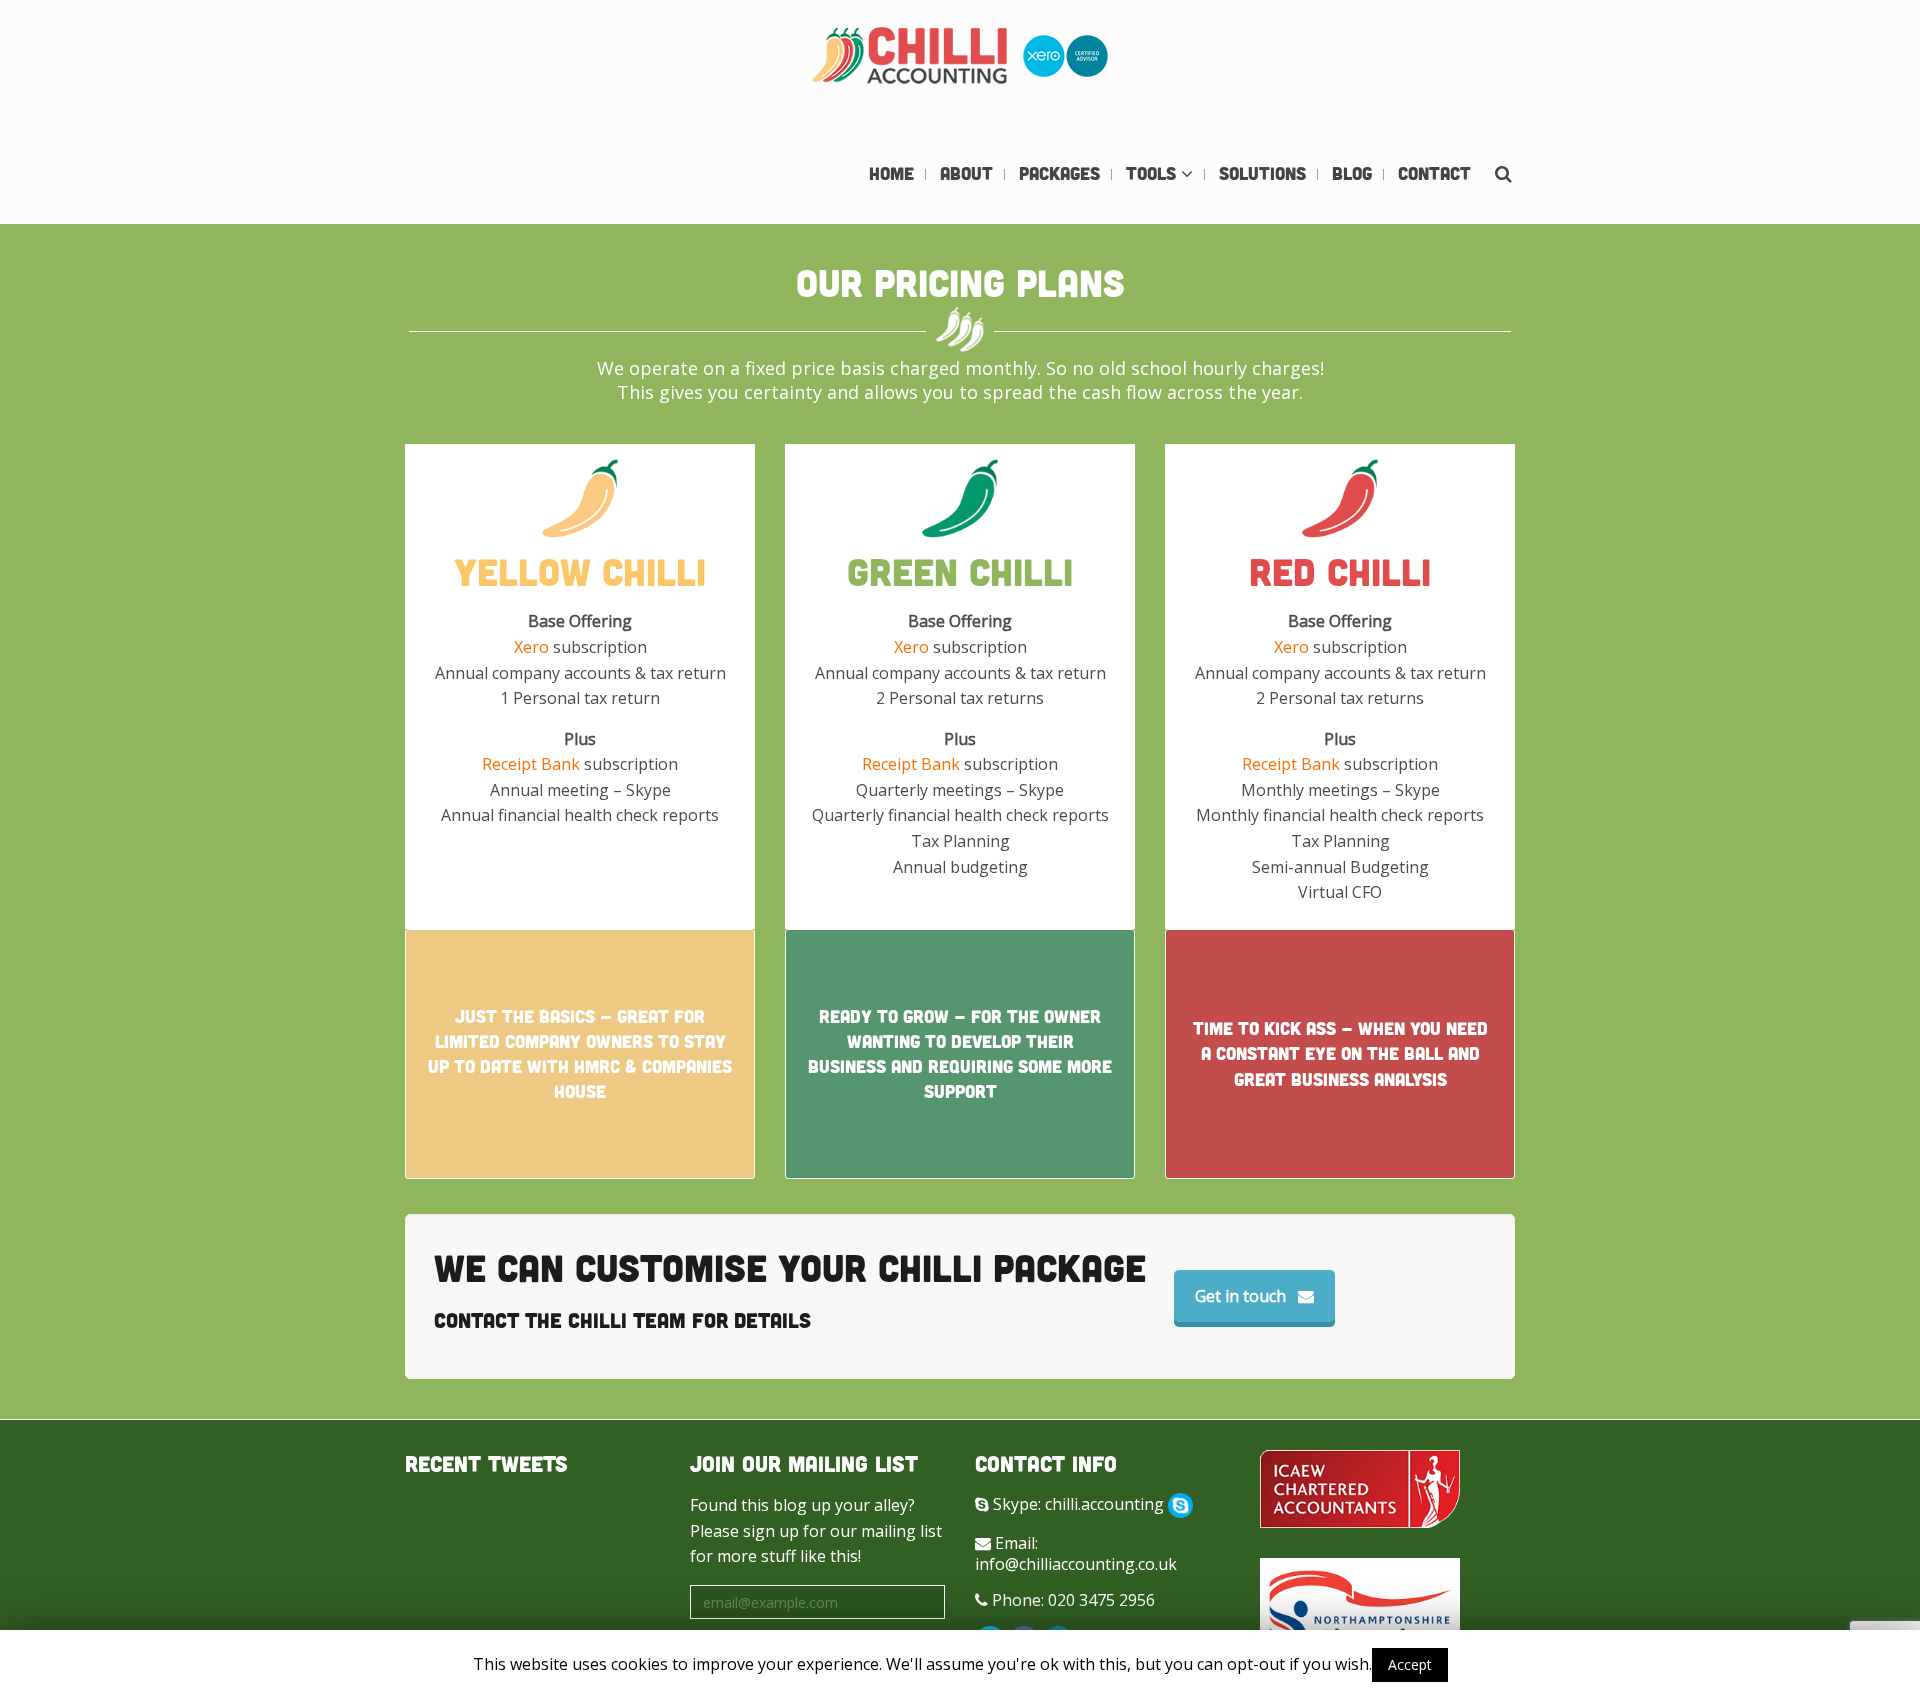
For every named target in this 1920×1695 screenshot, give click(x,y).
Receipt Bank (531, 764)
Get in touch (1240, 1296)
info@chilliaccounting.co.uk (1076, 1564)
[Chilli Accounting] (960, 59)
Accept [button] (1410, 1664)
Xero (531, 647)
